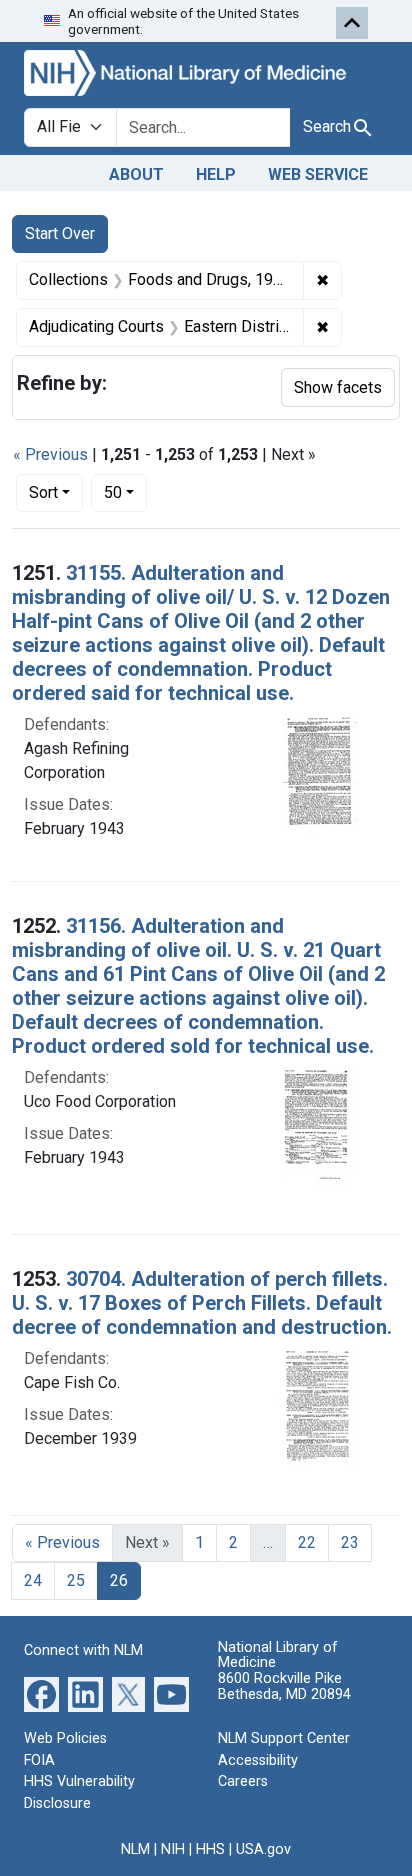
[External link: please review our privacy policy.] (41, 1693)
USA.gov (263, 1849)
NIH (173, 1849)
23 (350, 1542)
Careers (243, 1781)
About (136, 174)
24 (33, 1580)
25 (76, 1580)
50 (125, 492)
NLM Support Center (284, 1738)
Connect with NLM (83, 1650)
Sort (43, 492)
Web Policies (65, 1738)
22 (307, 1542)
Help (216, 174)
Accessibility (258, 1760)
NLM (135, 1849)
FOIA (39, 1760)
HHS (210, 1849)
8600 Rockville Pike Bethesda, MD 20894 (284, 1686)
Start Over (60, 233)
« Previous (50, 454)
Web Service (318, 174)
